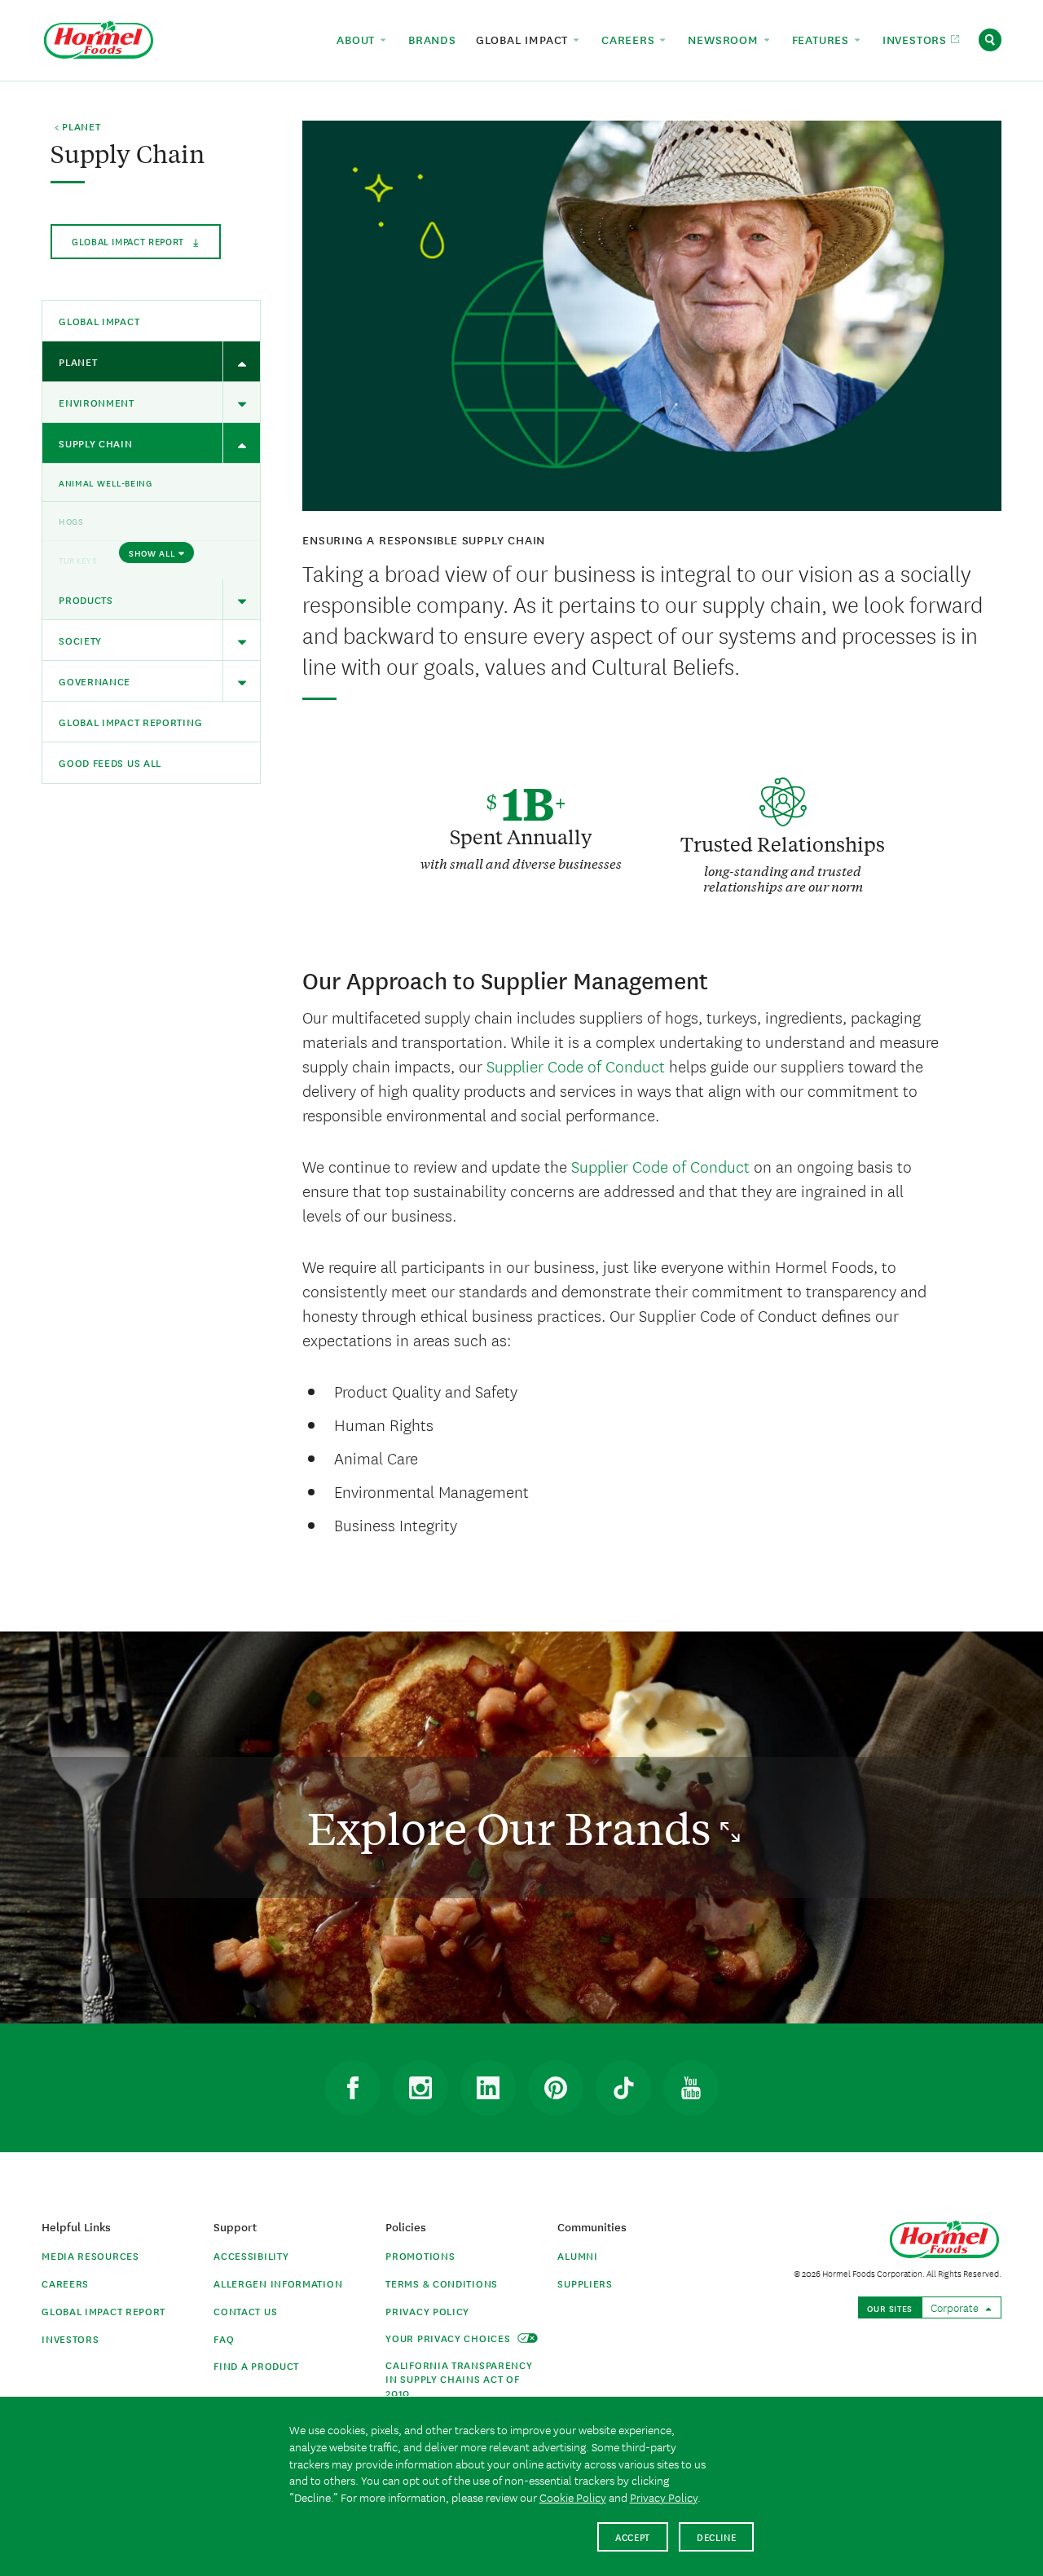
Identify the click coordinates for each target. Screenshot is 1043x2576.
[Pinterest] (556, 2088)
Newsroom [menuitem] (725, 39)
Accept (633, 2536)
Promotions (420, 2255)
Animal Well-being (105, 482)
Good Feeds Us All (110, 762)
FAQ (224, 2338)
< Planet (78, 127)
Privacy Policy (427, 2311)
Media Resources (90, 2255)
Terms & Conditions (442, 2283)
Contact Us (245, 2311)
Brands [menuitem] (432, 39)
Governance (95, 681)
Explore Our (514, 1827)
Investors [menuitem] (917, 39)
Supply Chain (95, 443)
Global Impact (130, 241)
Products (86, 599)
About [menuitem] (358, 39)
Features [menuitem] (823, 39)
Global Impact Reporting (130, 722)
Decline (717, 2536)
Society (80, 640)
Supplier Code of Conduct (576, 1066)
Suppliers (585, 2283)
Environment (97, 402)
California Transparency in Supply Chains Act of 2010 (459, 2378)
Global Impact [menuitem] (524, 39)
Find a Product (256, 2365)
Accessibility (251, 2255)
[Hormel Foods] (99, 38)
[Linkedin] (488, 2088)
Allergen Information (278, 2283)
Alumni (577, 2255)
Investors (70, 2338)
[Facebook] (353, 2088)
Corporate (956, 2307)
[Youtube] (691, 2088)
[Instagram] (420, 2088)
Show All (152, 553)
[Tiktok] (623, 2088)
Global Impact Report (103, 2311)
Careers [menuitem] (630, 39)
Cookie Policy (573, 2497)
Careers (65, 2283)
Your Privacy (449, 2338)
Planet (78, 361)
